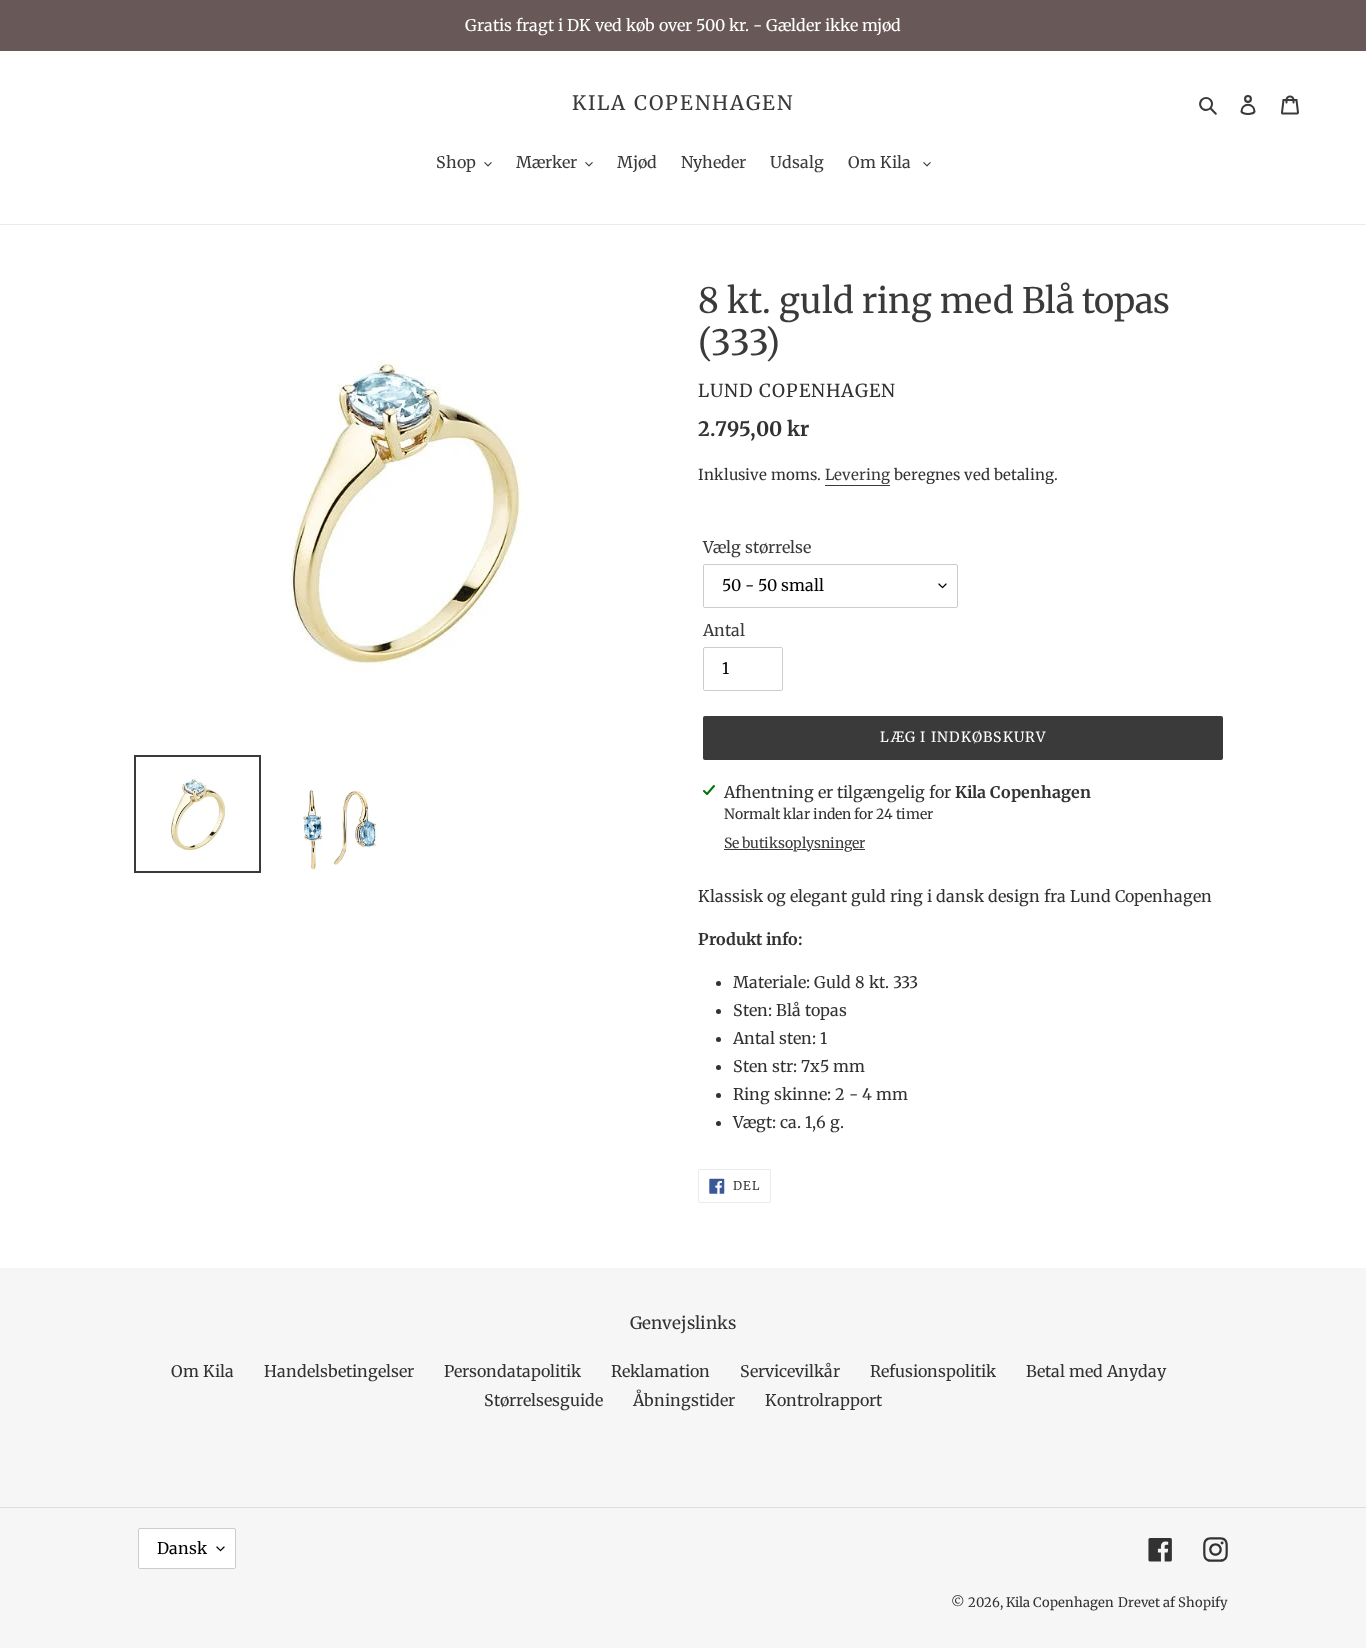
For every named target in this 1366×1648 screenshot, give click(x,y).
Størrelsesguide (543, 1400)
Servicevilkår (790, 1371)
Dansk (182, 1548)
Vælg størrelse (757, 547)
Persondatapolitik (512, 1371)
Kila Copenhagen (683, 103)
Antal (724, 630)
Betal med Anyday (1096, 1371)
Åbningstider (684, 1400)
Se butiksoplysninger (794, 843)
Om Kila (202, 1371)
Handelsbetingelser (339, 1371)
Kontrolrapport (823, 1400)
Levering (857, 474)
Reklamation (660, 1371)
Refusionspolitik (933, 1371)
